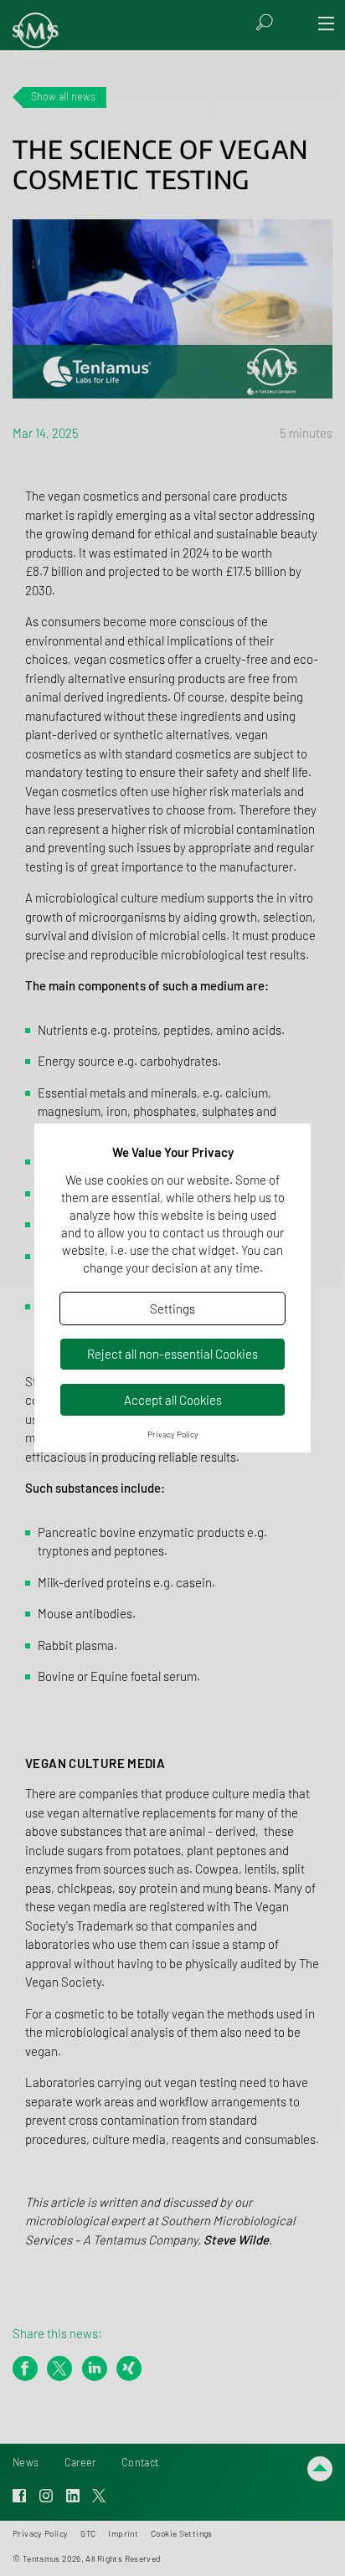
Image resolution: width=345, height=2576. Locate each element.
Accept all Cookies (173, 1400)
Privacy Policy (173, 1434)
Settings (172, 1309)
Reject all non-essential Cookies (172, 1354)
